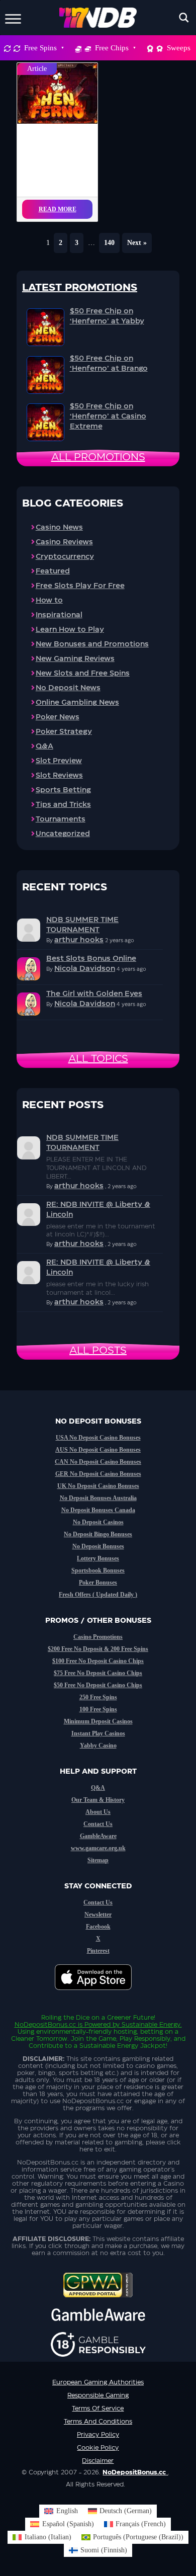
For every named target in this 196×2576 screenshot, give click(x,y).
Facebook (98, 1927)
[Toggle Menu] (13, 17)
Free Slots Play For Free (80, 586)
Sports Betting (63, 790)
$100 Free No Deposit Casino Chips (98, 1661)
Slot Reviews (59, 776)
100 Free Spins (98, 1709)
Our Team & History (98, 1800)
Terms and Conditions (98, 2422)
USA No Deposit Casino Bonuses (98, 1438)
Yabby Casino (98, 1746)
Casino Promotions (98, 1637)
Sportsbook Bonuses (98, 1570)
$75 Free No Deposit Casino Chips (98, 1673)
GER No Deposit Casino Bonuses (98, 1474)
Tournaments (61, 819)
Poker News (58, 717)
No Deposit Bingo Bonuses (98, 1534)
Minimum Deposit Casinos (98, 1721)
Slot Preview (59, 761)
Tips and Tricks (63, 805)
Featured (53, 571)
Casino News (59, 528)
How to (49, 601)
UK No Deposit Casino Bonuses (98, 1486)
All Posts (98, 1351)
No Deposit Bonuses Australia (98, 1498)
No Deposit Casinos (98, 1522)
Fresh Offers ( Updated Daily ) (98, 1595)
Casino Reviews (64, 542)
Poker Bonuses (98, 1583)
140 (109, 243)
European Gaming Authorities (98, 2382)
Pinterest (98, 1951)
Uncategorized (63, 834)
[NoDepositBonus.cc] (98, 18)
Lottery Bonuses (98, 1558)
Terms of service (98, 2408)
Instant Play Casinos (98, 1733)
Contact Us (98, 1824)
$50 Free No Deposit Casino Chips (98, 1685)
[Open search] (184, 18)
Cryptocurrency (65, 557)
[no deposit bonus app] (98, 1995)
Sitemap (98, 1860)
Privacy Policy (98, 2435)
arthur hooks (79, 940)
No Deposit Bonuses (98, 1546)
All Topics (98, 1059)
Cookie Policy (98, 2448)
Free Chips (112, 48)
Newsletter (98, 1915)
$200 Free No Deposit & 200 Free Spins (98, 1649)
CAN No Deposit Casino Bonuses (98, 1462)
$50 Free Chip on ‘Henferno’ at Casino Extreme (108, 417)
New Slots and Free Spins (83, 674)
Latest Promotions (80, 288)
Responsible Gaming (98, 2395)
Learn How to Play (70, 630)
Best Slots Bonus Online (91, 959)
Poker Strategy (64, 732)
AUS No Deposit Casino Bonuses (98, 1450)
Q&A (44, 746)
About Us (98, 1812)
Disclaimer (98, 2461)
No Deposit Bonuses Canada (98, 1510)
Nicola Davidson (85, 969)
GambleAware (98, 1836)
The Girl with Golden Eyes (94, 994)
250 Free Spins (98, 1697)
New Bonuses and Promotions (92, 644)
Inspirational (59, 615)
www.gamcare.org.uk (98, 1848)
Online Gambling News (77, 703)
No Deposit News (68, 688)
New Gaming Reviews (75, 659)
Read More (58, 209)
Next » (137, 243)
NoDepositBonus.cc (45, 2025)
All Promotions (98, 457)
